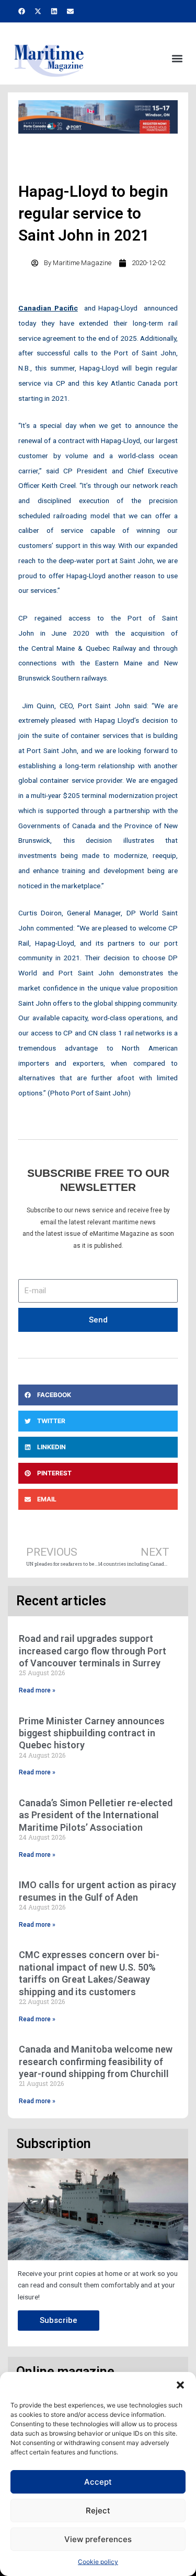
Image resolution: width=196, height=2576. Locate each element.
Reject (98, 2511)
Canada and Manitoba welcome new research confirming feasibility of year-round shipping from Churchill (96, 2061)
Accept (98, 2482)
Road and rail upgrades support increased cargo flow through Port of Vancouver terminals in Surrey (93, 1651)
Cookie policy (98, 2562)
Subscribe (59, 2320)
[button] (180, 2385)
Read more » (37, 1690)
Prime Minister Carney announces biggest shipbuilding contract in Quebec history (92, 1733)
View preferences (98, 2539)
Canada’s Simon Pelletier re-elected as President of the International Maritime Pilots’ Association (96, 1815)
